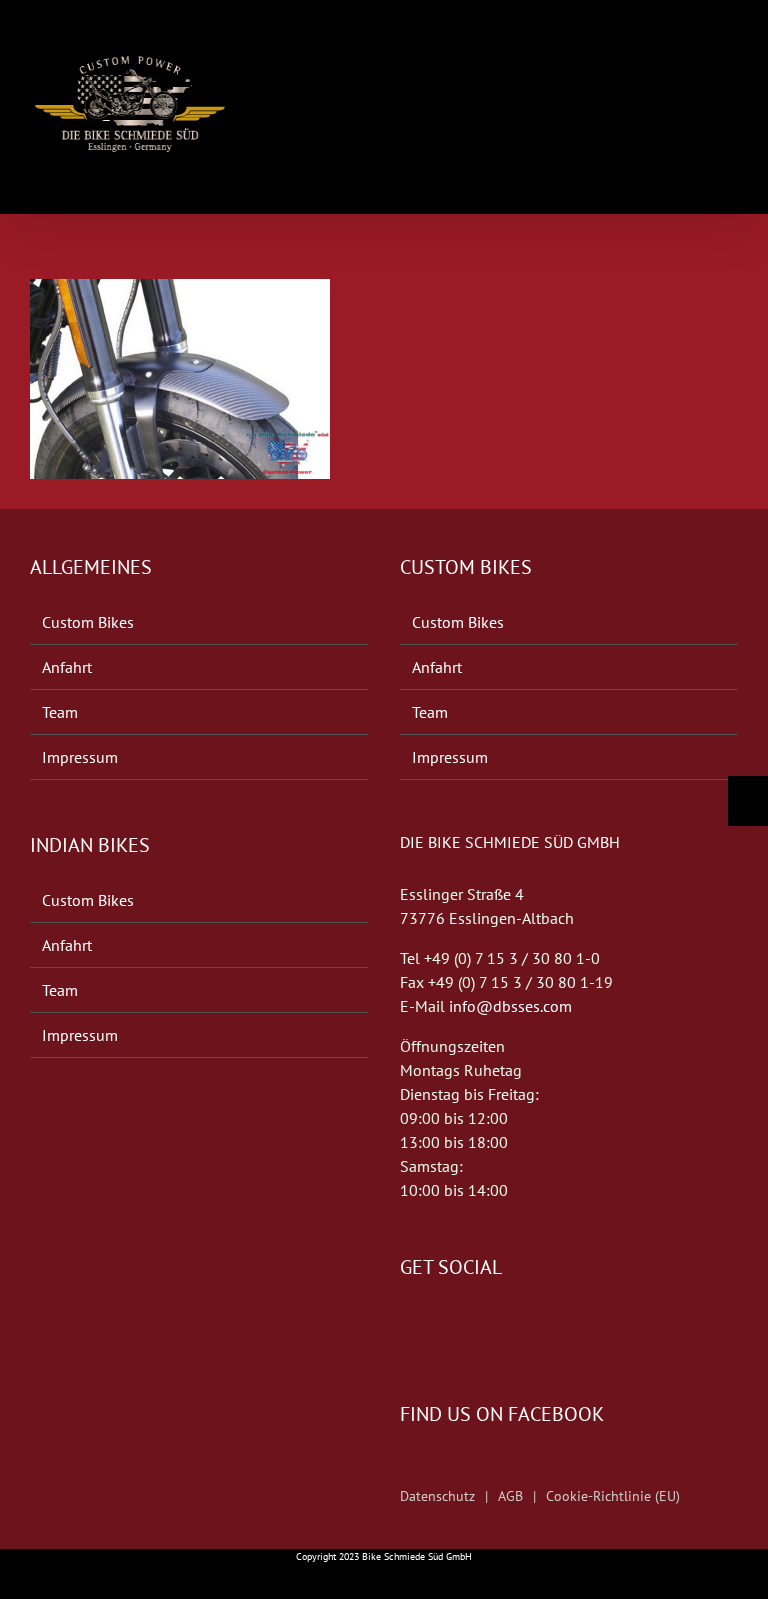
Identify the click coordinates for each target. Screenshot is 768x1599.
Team (60, 712)
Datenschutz (437, 1496)
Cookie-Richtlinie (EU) (613, 1496)
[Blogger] (462, 1327)
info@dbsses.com (510, 1006)
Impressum (80, 757)
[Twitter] (434, 1327)
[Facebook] (406, 1327)
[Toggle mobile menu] (730, 42)
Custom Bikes (88, 622)
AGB (510, 1496)
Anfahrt (67, 667)
